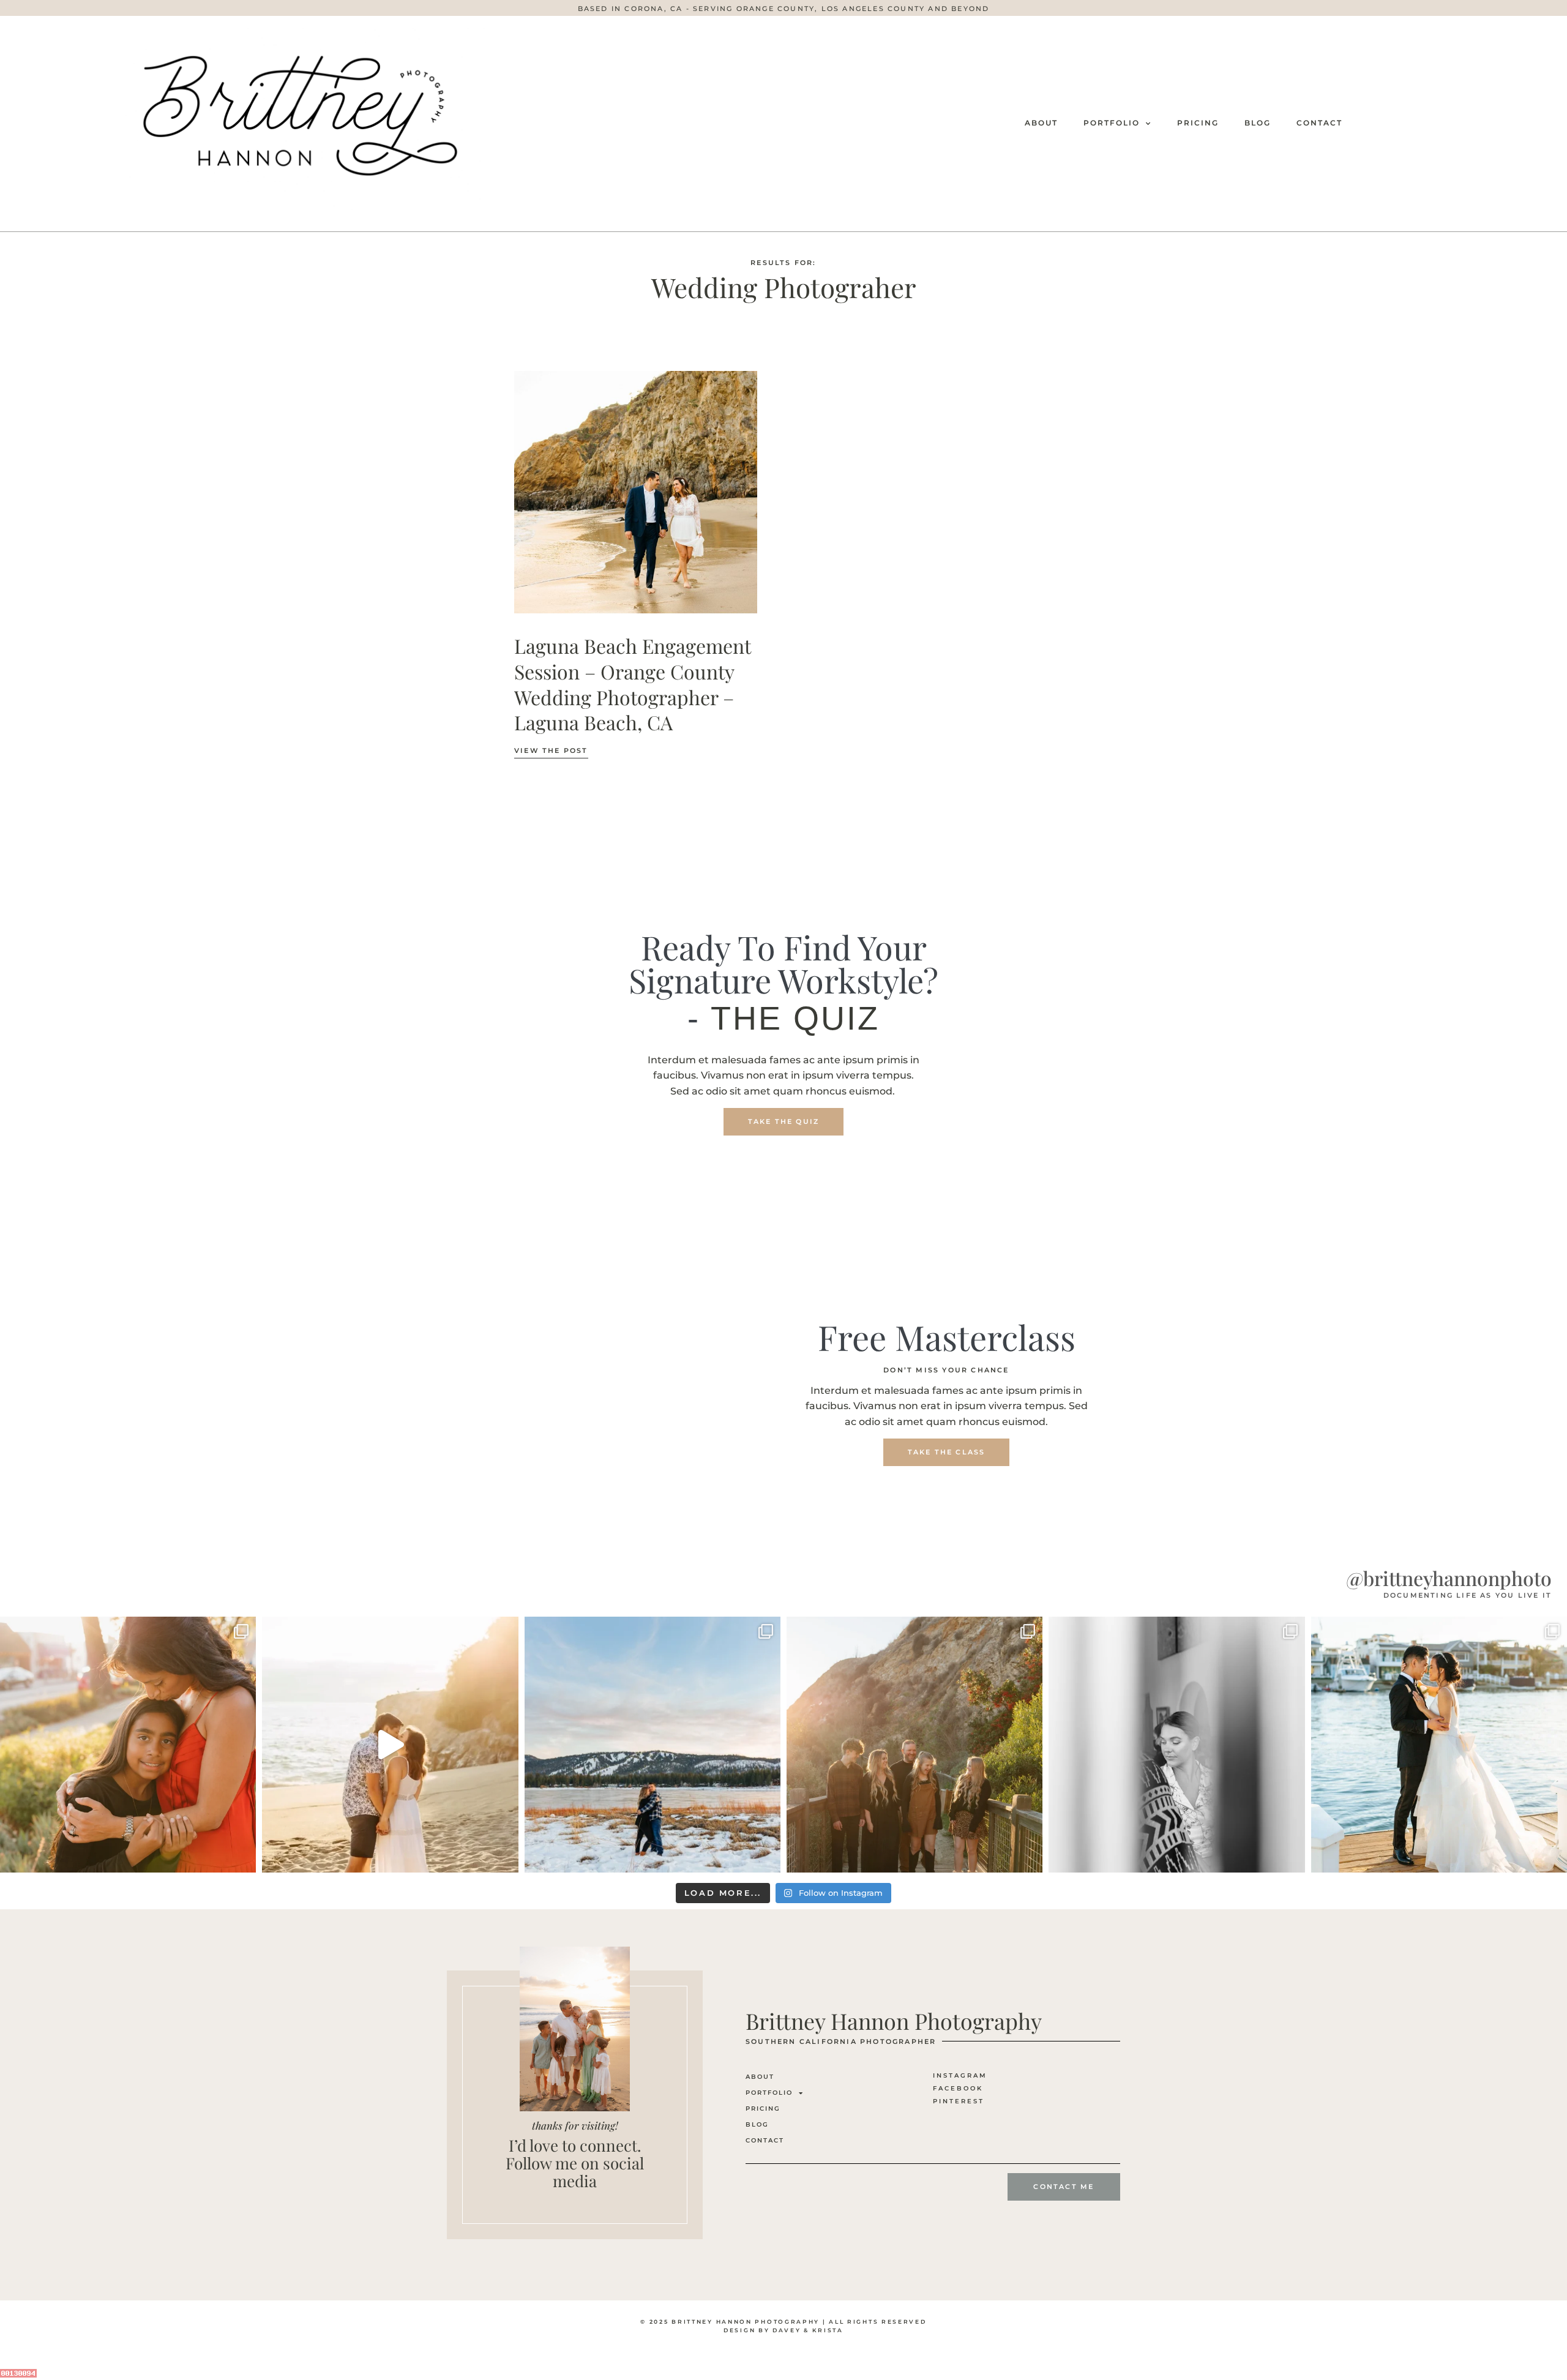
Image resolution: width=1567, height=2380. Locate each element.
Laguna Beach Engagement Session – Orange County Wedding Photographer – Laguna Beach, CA (632, 684)
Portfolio (1112, 123)
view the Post (551, 750)
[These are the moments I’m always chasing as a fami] (128, 1745)
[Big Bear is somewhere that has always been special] (653, 1745)
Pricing (1198, 123)
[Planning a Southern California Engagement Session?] (390, 1745)
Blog (1258, 123)
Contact (1319, 123)
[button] (784, 9)
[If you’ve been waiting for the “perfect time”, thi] (914, 1745)
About (1041, 123)
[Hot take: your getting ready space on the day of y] (1176, 1745)
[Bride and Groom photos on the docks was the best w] (1439, 1745)
